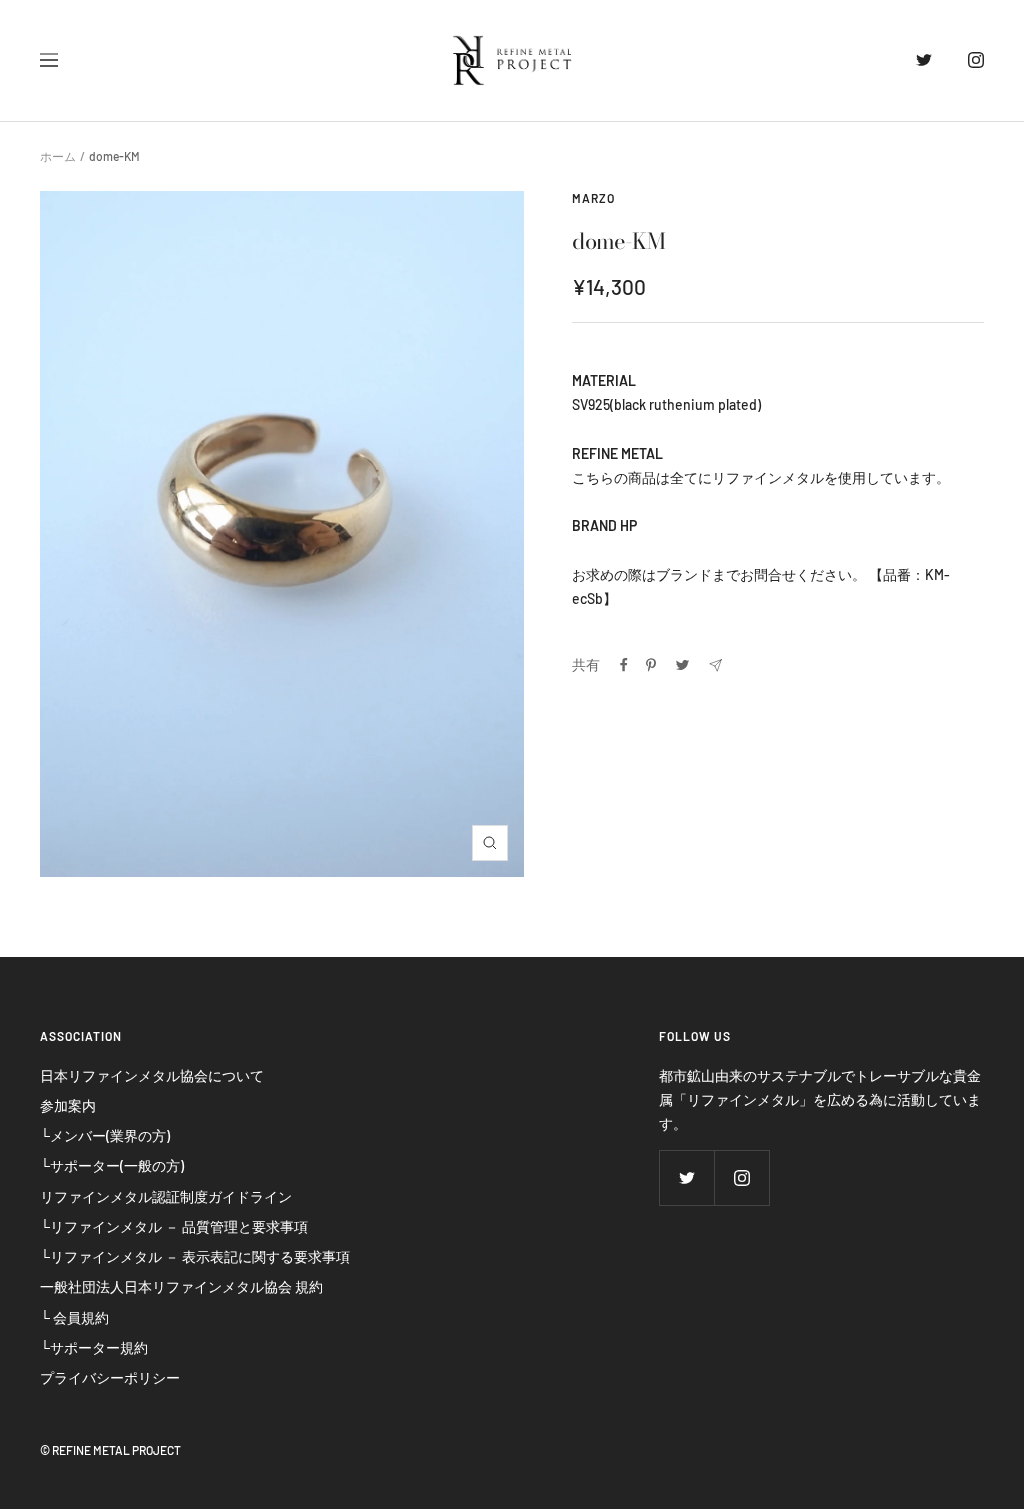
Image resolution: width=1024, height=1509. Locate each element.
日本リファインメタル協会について (152, 1075)
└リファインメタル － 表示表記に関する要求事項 (195, 1256)
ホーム (58, 156)
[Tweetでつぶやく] (682, 665)
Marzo (593, 198)
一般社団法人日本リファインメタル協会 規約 (181, 1286)
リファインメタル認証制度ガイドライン (166, 1196)
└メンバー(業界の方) (105, 1135)
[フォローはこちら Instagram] (959, 60)
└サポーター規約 (94, 1347)
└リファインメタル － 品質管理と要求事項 (174, 1226)
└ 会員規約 (74, 1317)
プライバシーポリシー (110, 1377)
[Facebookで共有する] (624, 665)
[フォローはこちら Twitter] (909, 60)
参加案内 (68, 1105)
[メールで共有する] (715, 665)
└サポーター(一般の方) (112, 1165)
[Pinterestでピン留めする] (651, 665)
